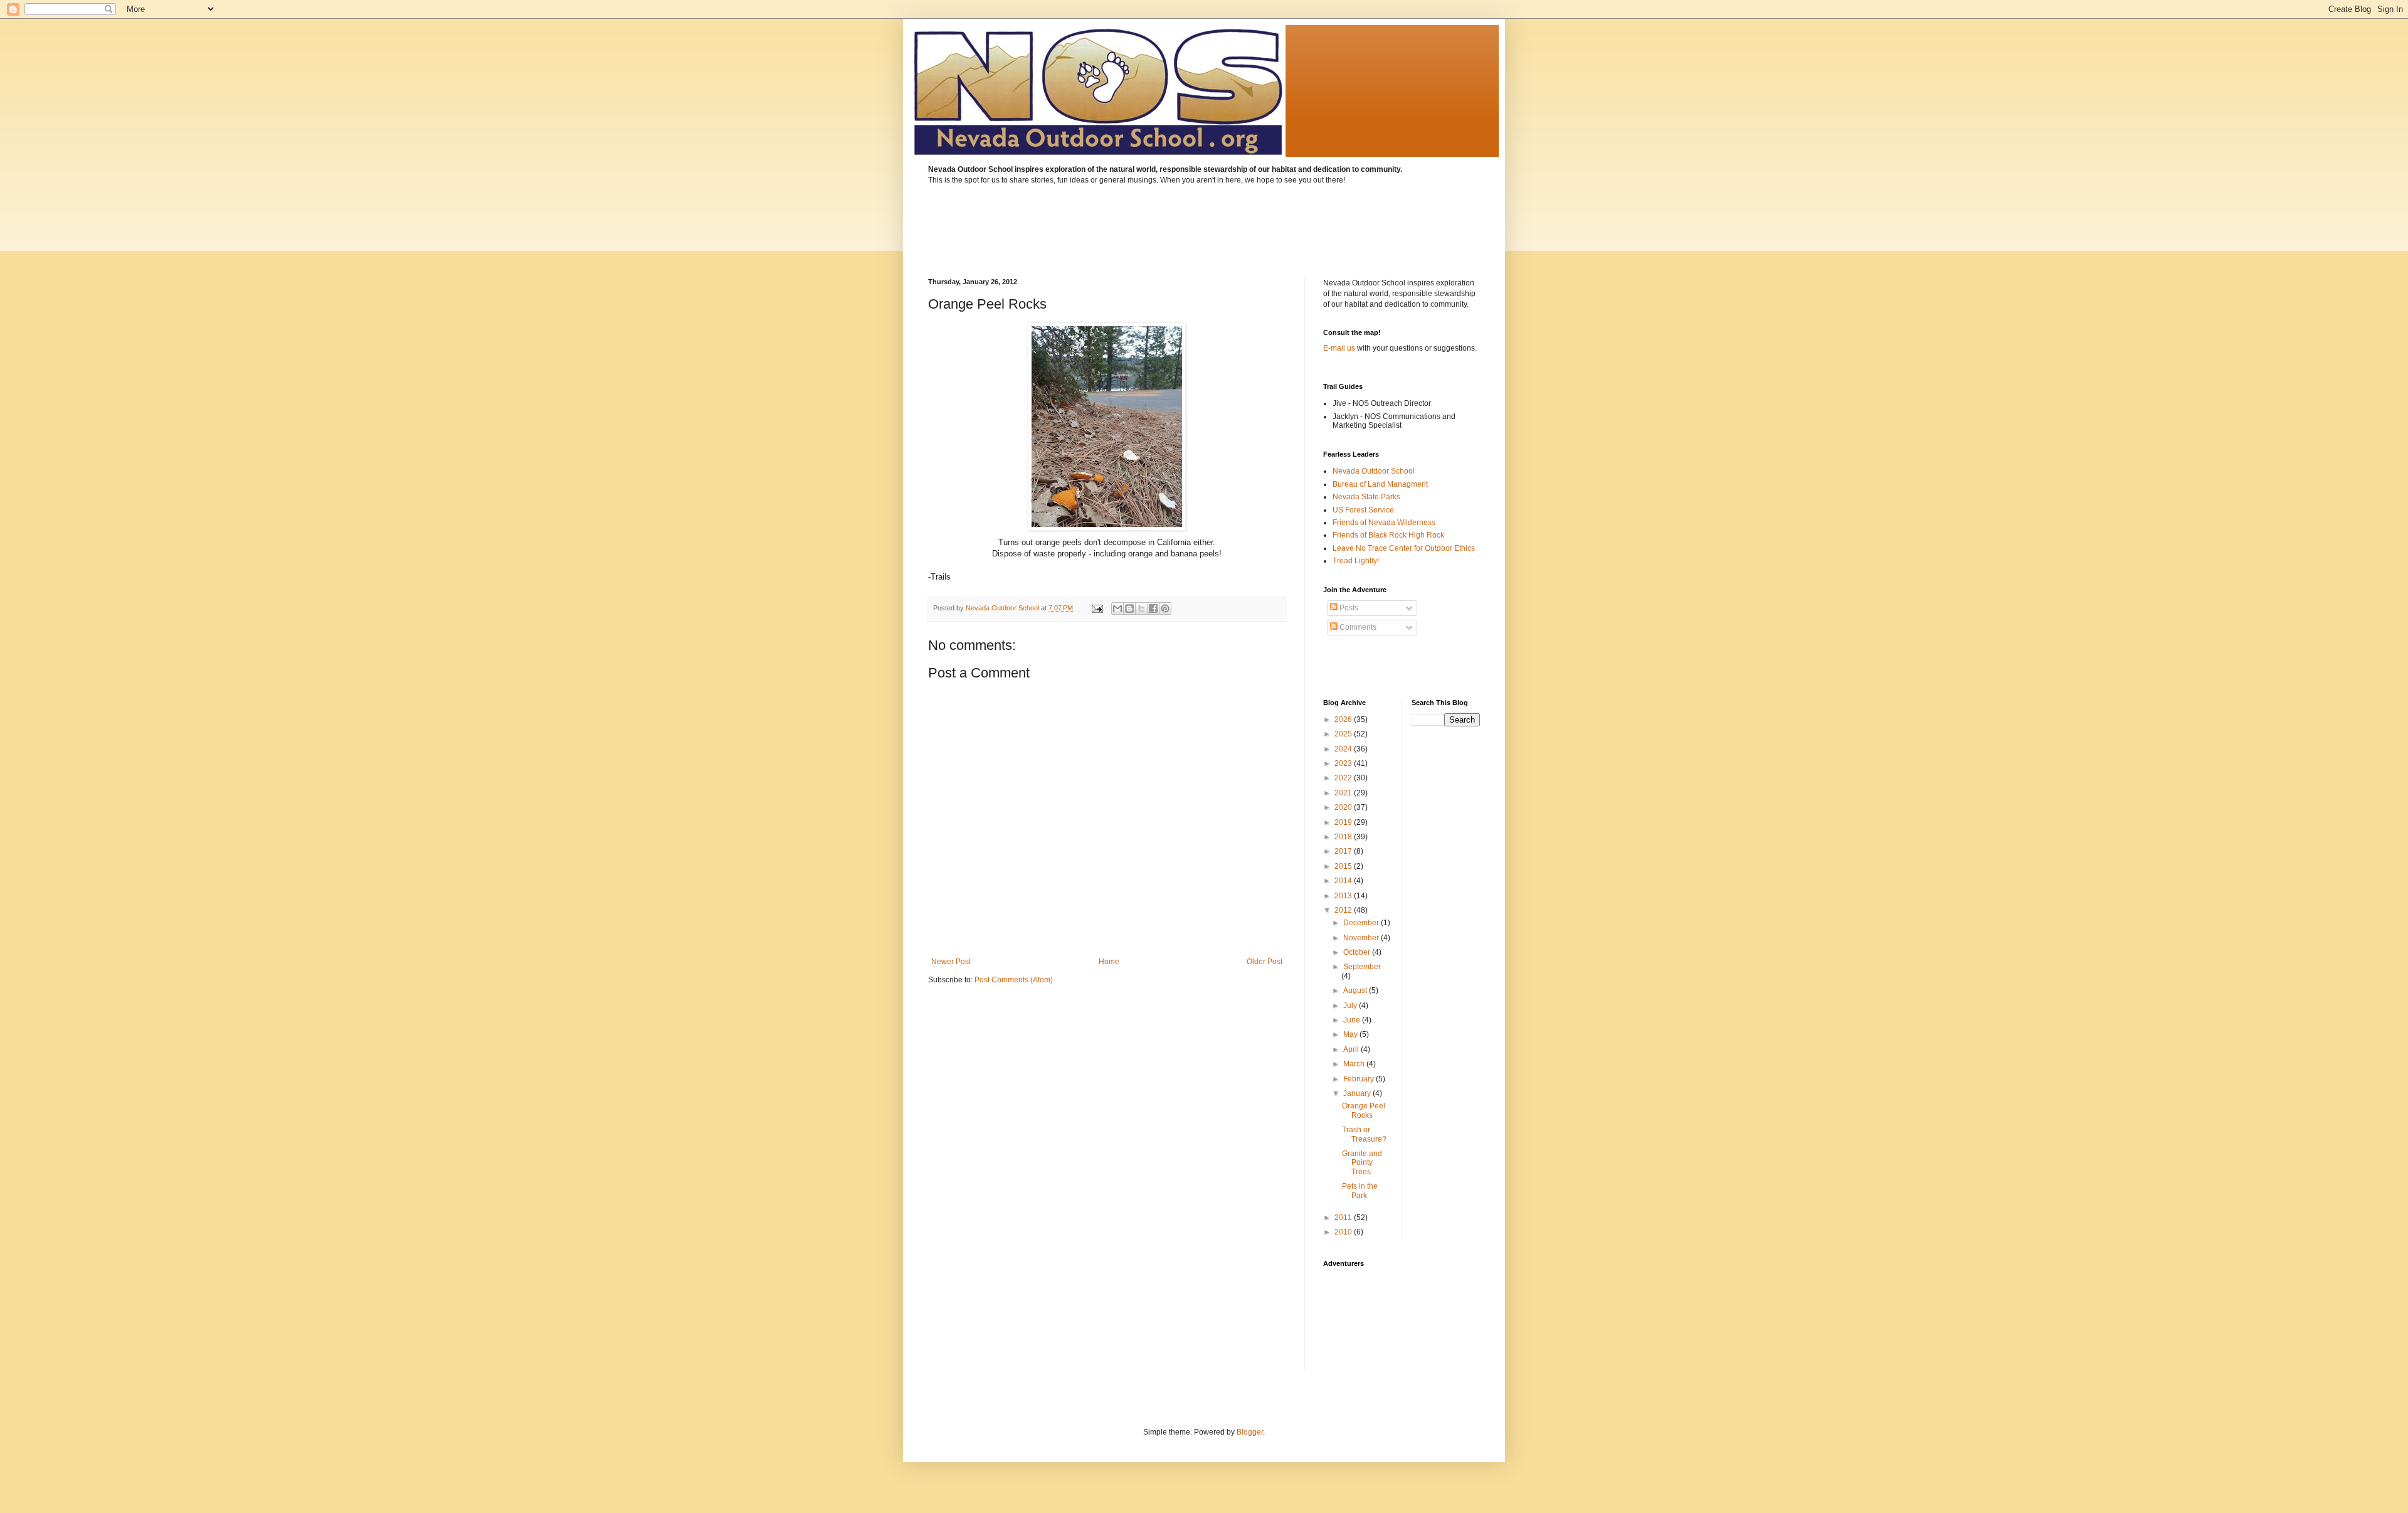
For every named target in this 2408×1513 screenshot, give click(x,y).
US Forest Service (1363, 510)
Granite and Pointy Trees (1362, 1163)
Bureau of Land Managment (1380, 484)
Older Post (1265, 962)
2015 (1344, 866)
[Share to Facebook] (1153, 608)
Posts (1348, 608)
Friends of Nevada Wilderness (1384, 523)
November (1362, 938)
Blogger (1250, 1432)
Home (1109, 962)
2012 (1344, 910)
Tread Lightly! (1356, 561)
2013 (1344, 896)
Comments (1357, 627)
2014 (1344, 881)
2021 (1344, 793)
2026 (1344, 719)
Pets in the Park (1360, 1191)
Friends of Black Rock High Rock (1388, 535)
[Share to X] (1141, 608)
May (1351, 1034)
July (1351, 1006)
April (1352, 1049)
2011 (1344, 1218)
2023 (1344, 763)
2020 (1344, 807)
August (1356, 990)
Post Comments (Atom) (1014, 980)
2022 (1344, 778)
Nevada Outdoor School (1374, 471)
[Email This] (1117, 608)
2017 (1344, 851)
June (1353, 1020)
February (1360, 1079)
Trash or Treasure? (1364, 1134)
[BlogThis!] (1129, 608)
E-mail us (1339, 348)
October (1358, 952)
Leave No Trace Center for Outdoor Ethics (1404, 548)
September (1362, 967)
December (1362, 923)
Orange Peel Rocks (1364, 1110)
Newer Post (951, 962)
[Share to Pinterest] (1165, 608)
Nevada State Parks (1366, 497)
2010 (1344, 1232)
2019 (1344, 822)
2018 (1344, 837)
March (1355, 1064)
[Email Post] (1097, 608)
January (1358, 1093)
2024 (1344, 749)
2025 (1344, 734)
